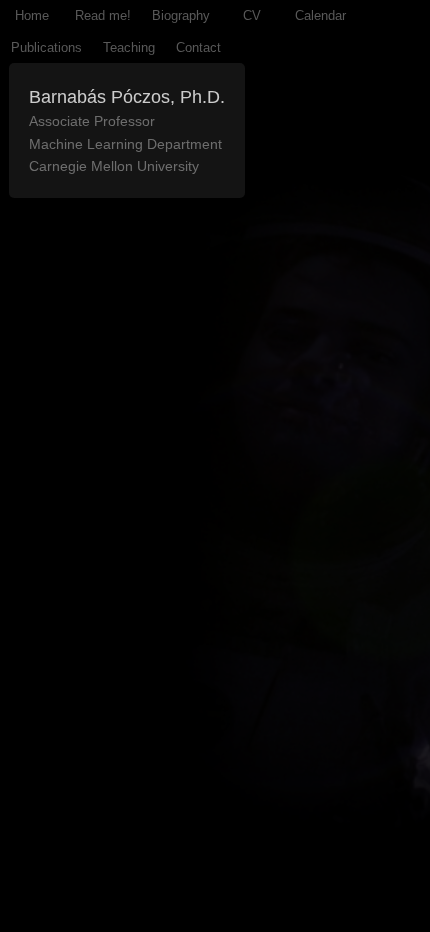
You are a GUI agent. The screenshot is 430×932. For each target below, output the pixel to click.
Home (32, 15)
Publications (46, 47)
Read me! (103, 15)
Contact (198, 47)
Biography (181, 15)
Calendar (320, 15)
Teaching (129, 47)
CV (252, 15)
